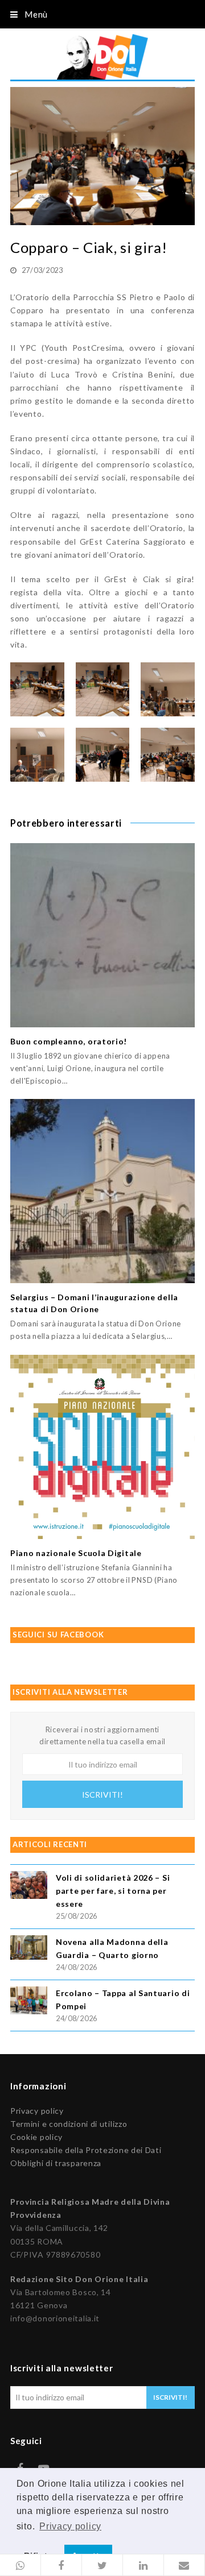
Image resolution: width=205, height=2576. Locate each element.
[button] (20, 2565)
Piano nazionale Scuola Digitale (76, 1553)
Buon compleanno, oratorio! (69, 1041)
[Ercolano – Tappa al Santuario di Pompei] (29, 2002)
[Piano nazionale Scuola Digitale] (102, 1447)
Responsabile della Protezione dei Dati (86, 2150)
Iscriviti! (102, 1795)
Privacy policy (37, 2111)
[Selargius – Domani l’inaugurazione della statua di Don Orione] (102, 1191)
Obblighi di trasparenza (56, 2163)
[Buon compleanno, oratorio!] (102, 935)
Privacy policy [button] (70, 2526)
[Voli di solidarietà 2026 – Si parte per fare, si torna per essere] (29, 1887)
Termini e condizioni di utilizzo (69, 2124)
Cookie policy (36, 2137)
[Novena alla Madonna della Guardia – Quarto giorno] (29, 1949)
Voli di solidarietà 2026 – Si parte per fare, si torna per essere (113, 1891)
